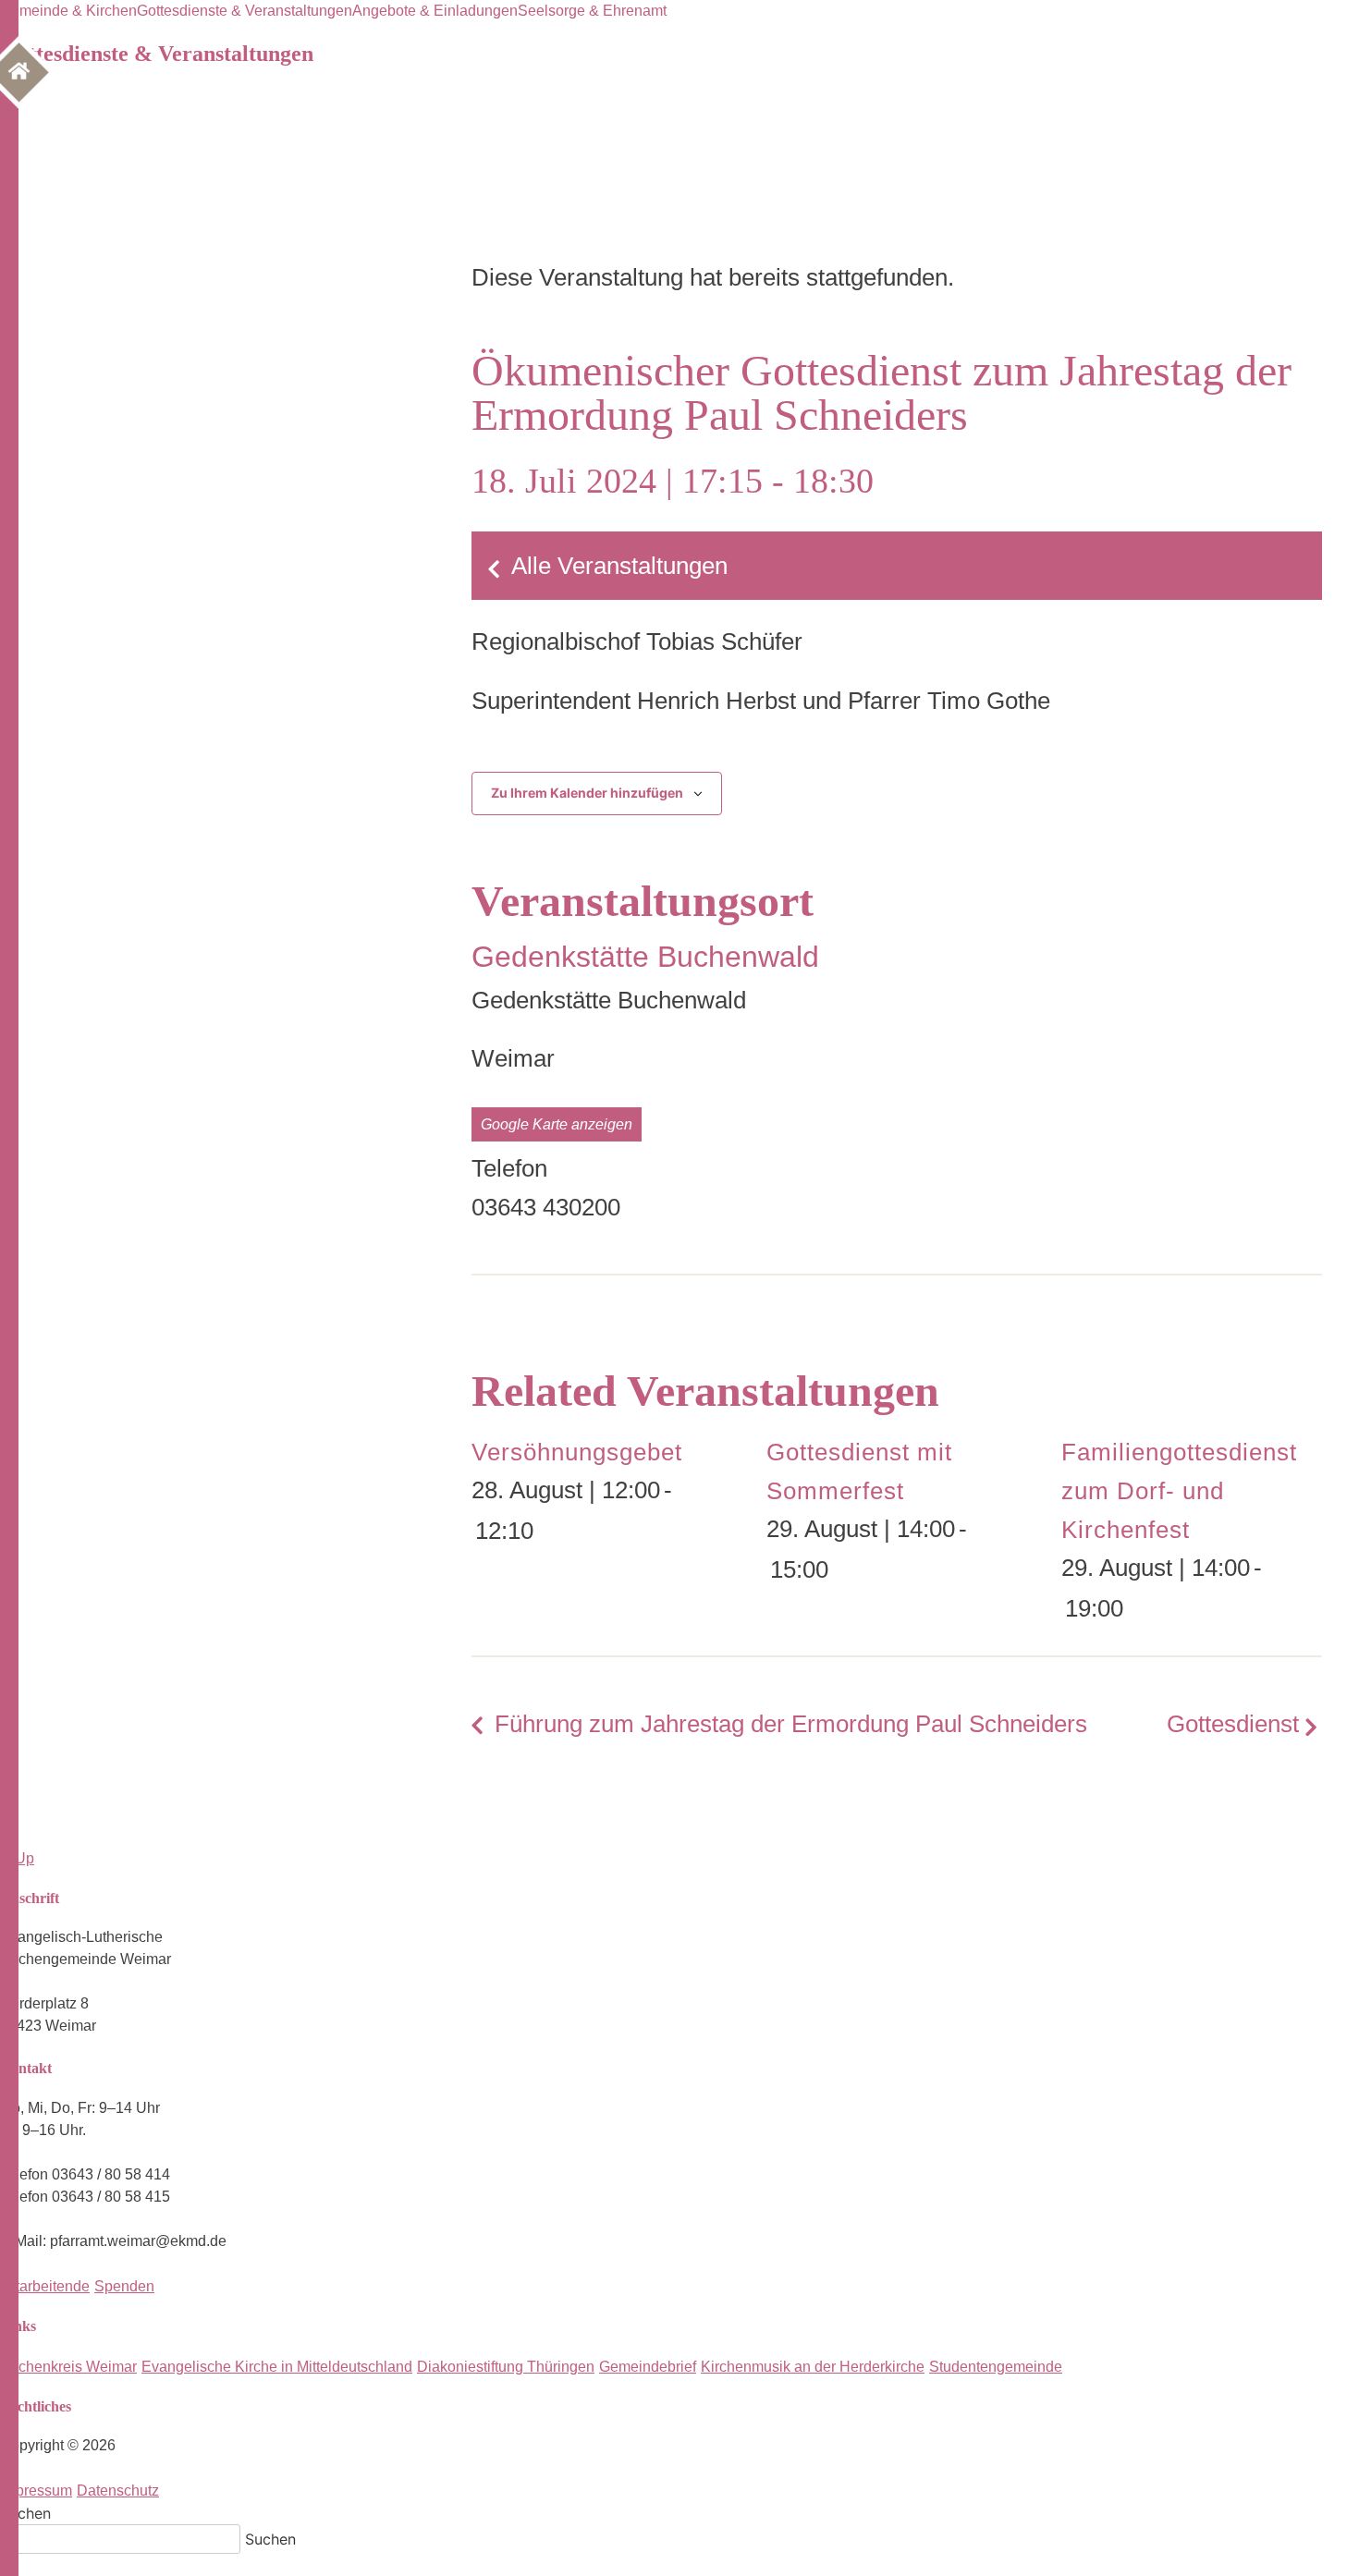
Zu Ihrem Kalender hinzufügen (587, 793)
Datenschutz (118, 2491)
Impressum (36, 2491)
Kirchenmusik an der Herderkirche (813, 2367)
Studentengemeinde (996, 2367)
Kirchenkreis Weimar (68, 2367)
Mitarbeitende (45, 2286)
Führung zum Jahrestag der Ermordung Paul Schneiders (791, 1724)
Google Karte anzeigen (557, 1124)
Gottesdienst (1233, 1724)
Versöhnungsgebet (577, 1452)
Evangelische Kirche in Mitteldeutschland (277, 2367)
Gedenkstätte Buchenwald (645, 957)
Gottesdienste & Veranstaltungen (245, 11)
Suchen (25, 2513)
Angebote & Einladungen (435, 11)
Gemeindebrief (648, 2367)
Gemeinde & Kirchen (68, 11)
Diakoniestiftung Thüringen (506, 2367)
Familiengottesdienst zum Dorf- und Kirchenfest (1179, 1491)
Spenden (124, 2286)
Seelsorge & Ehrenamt (592, 11)
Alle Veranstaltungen (619, 566)
